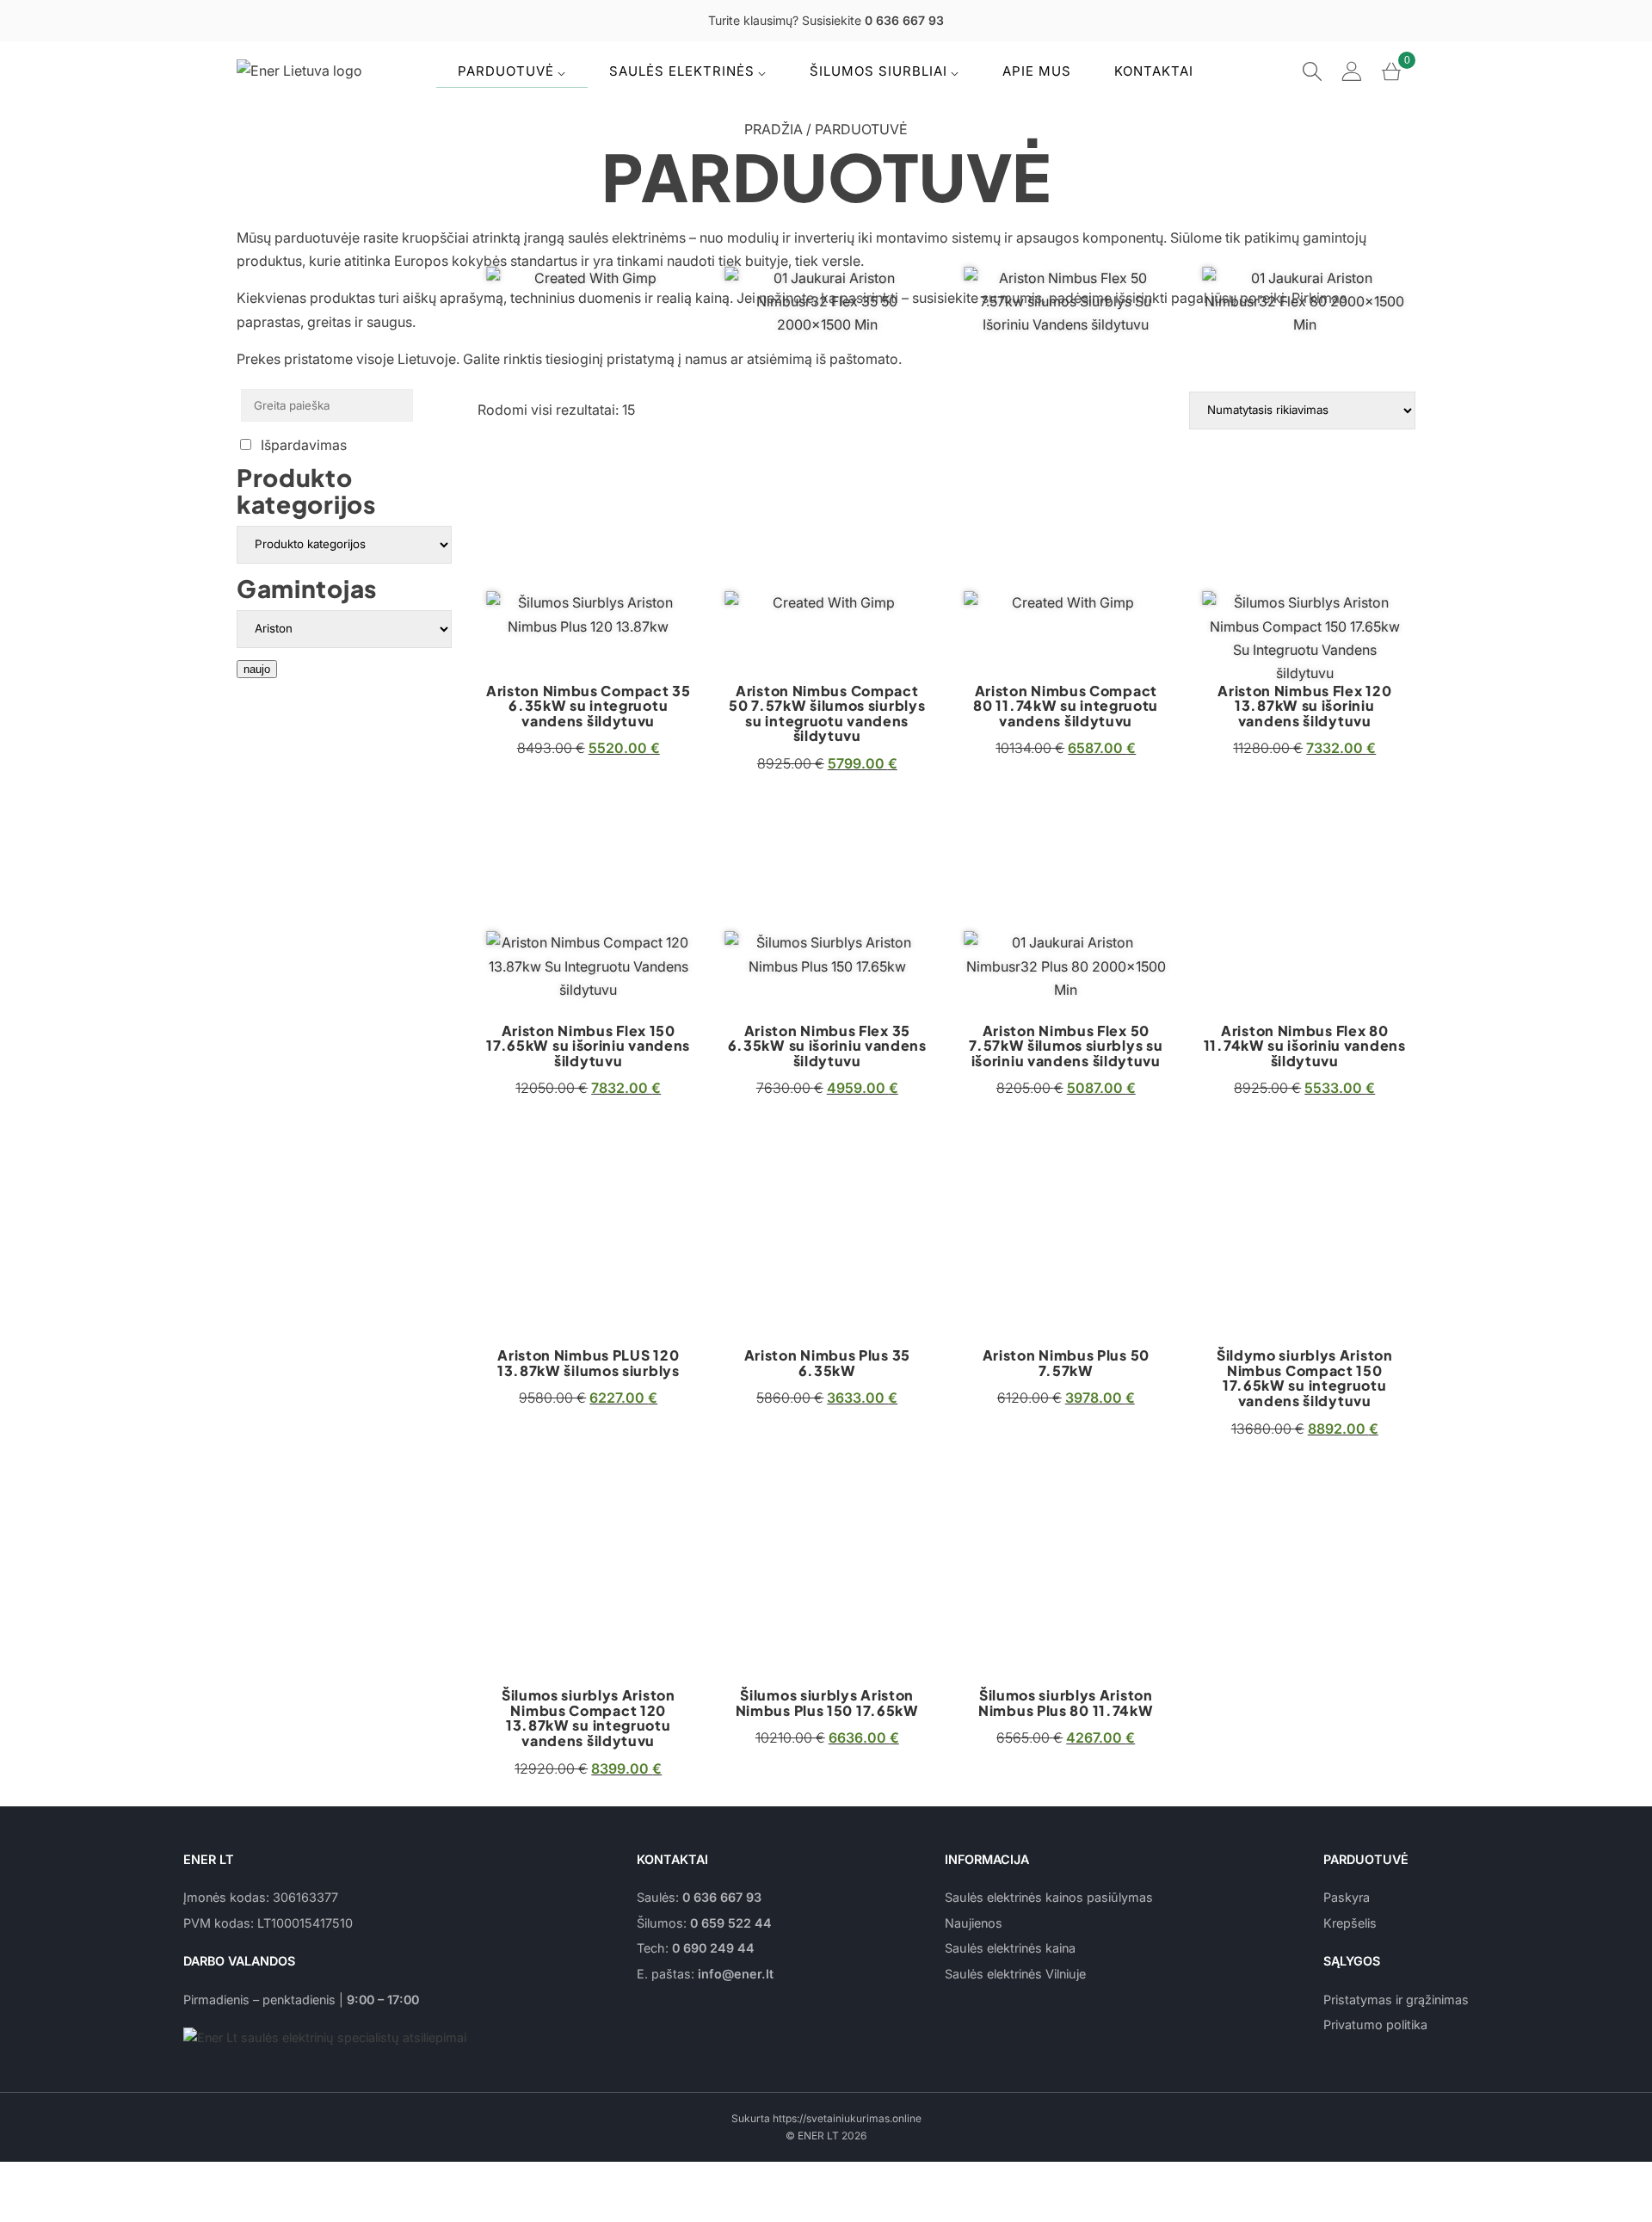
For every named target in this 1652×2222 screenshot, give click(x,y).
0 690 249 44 (713, 1948)
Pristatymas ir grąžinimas (1396, 2000)
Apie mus (1037, 71)
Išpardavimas (304, 445)
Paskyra (1347, 1897)
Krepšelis (1350, 1923)
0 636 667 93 (722, 1897)
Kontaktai (1154, 71)
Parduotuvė (506, 71)
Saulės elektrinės (682, 71)
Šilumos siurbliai (878, 71)
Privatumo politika (1375, 2024)
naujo (257, 669)
